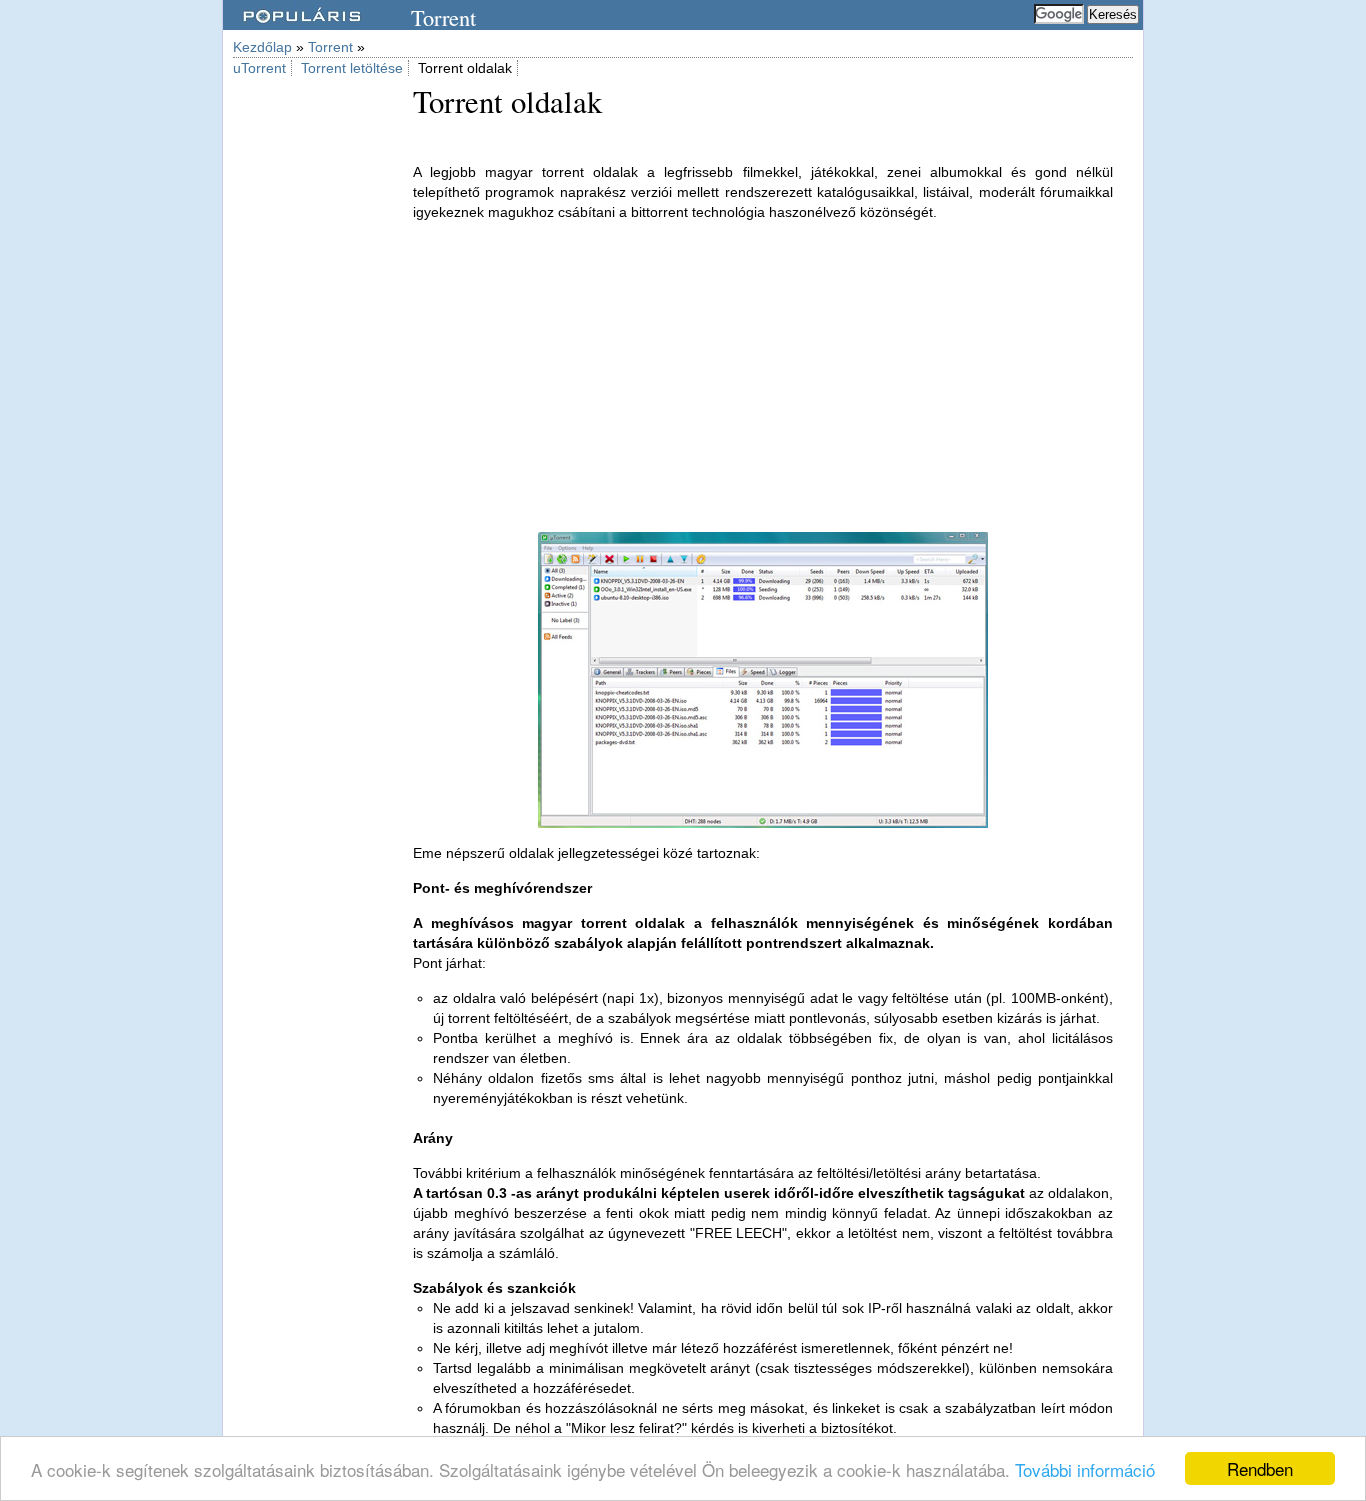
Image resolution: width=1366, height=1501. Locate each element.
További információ (1085, 1469)
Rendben (1260, 1468)
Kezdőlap (262, 47)
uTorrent (259, 68)
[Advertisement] (313, 388)
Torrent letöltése (352, 68)
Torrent (330, 47)
